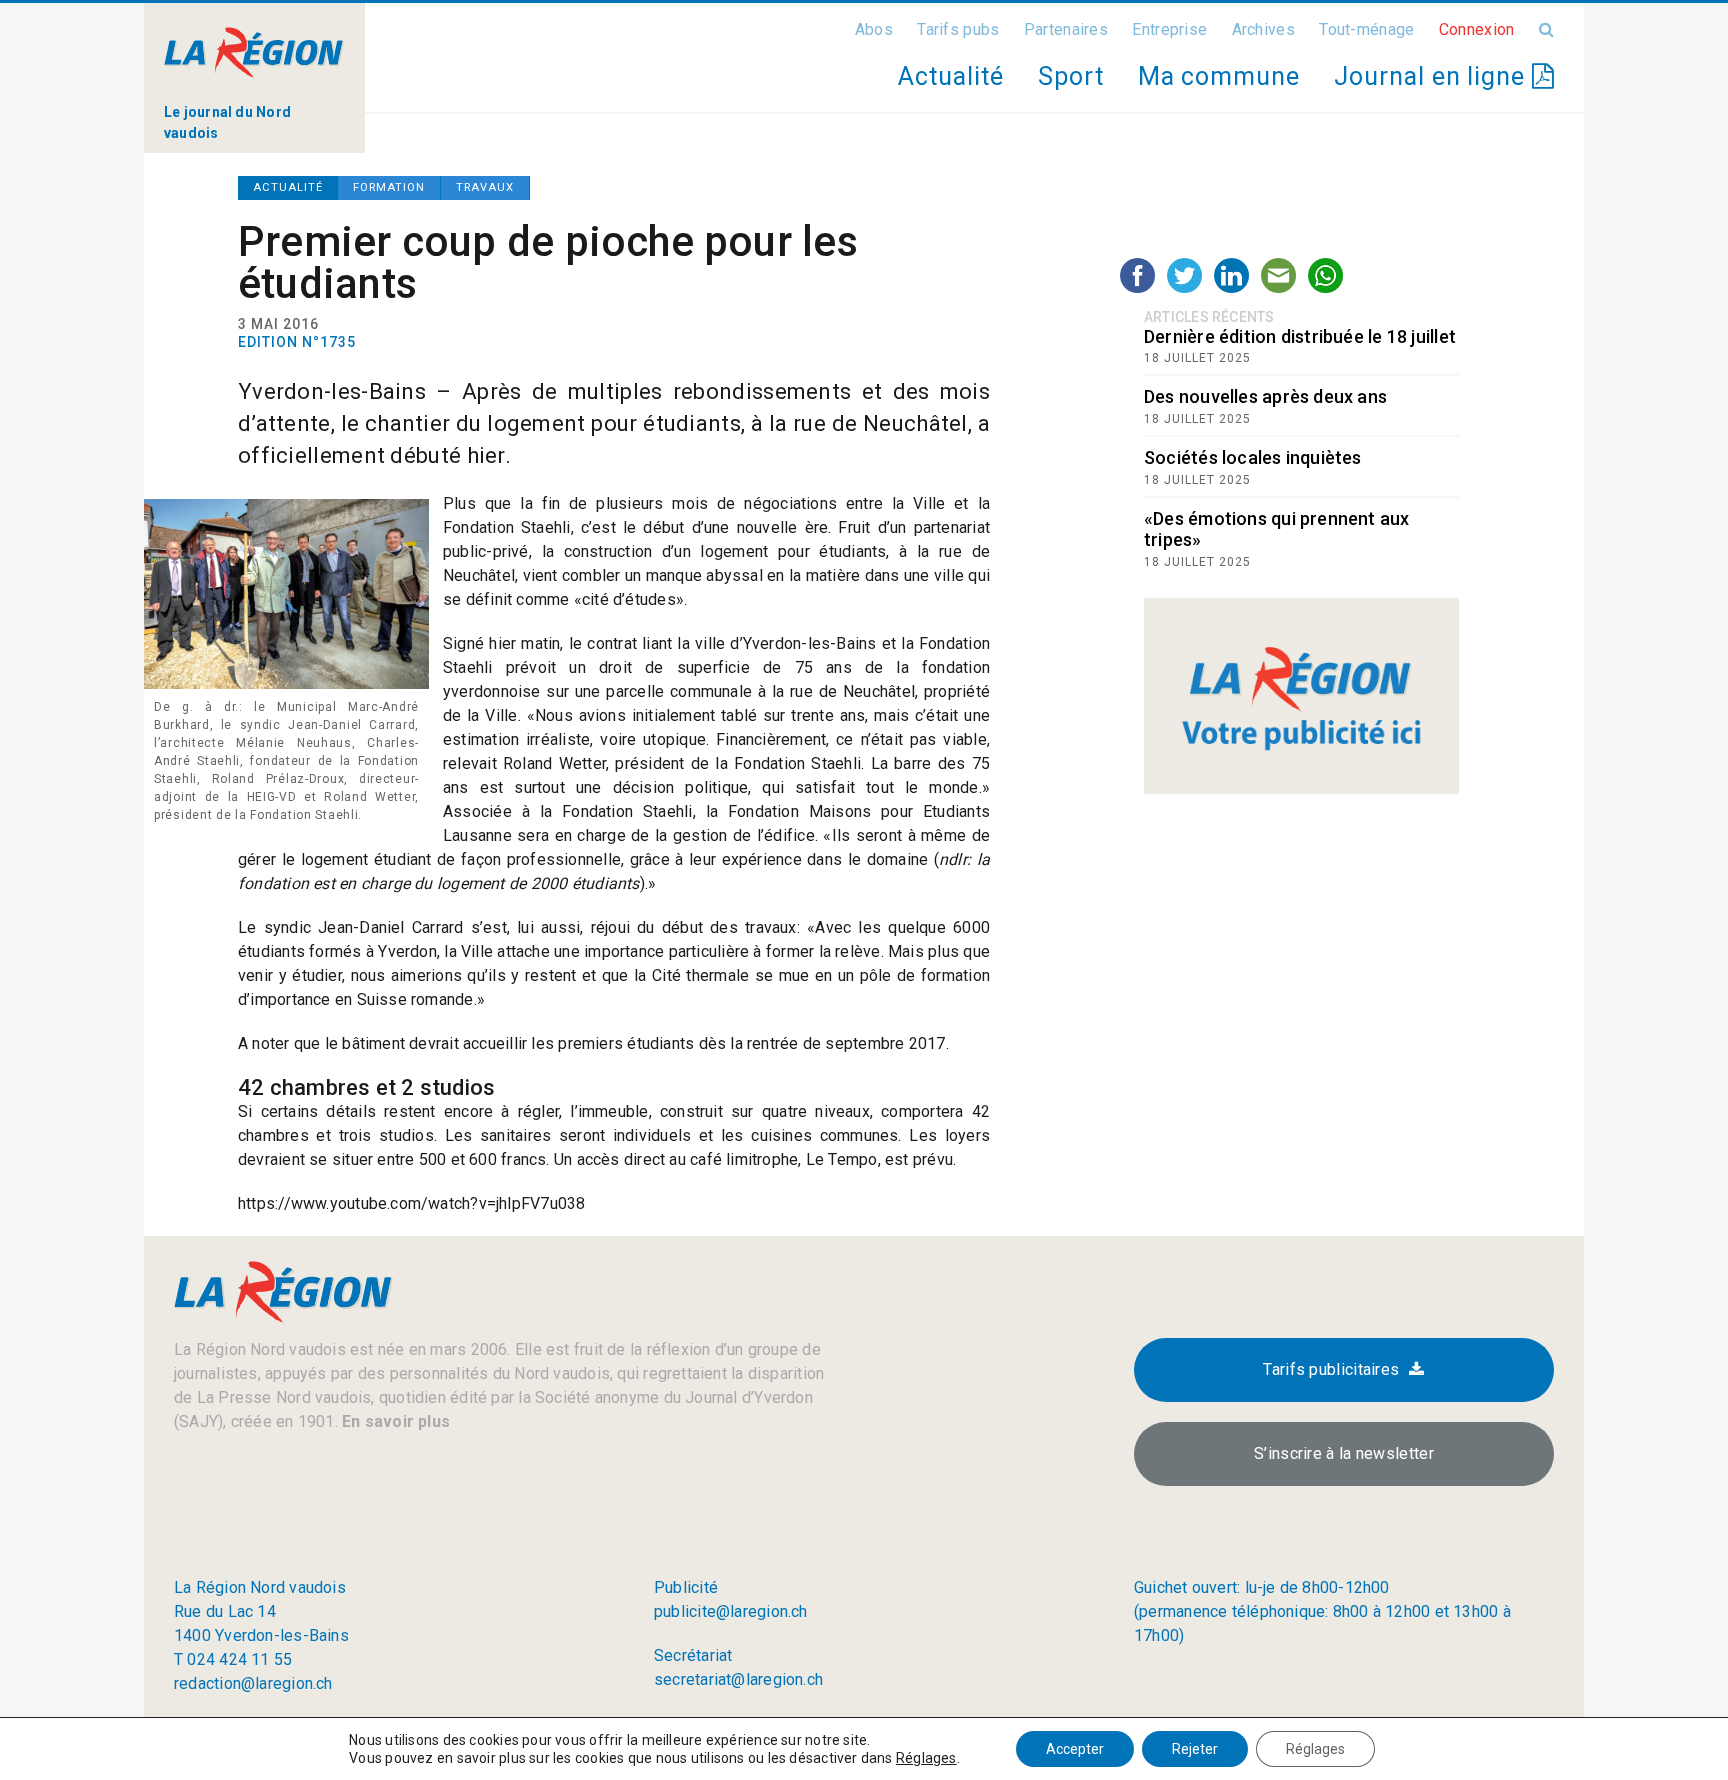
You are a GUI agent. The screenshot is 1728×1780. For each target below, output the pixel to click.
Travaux (485, 187)
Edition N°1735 (297, 342)
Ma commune (1219, 76)
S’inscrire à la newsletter (1344, 1453)
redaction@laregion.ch (253, 1683)
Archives (1263, 29)
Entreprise (1169, 29)
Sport (1071, 76)
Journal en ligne (1433, 76)
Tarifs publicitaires (1331, 1369)
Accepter (1075, 1749)
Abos (874, 29)
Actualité (950, 76)
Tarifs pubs (958, 29)
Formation (389, 187)
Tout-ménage (1366, 29)
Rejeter (1195, 1749)
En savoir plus (394, 1421)
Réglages (926, 1758)
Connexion (1477, 29)
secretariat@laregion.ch (738, 1679)
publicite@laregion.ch (731, 1611)
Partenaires (1066, 29)
